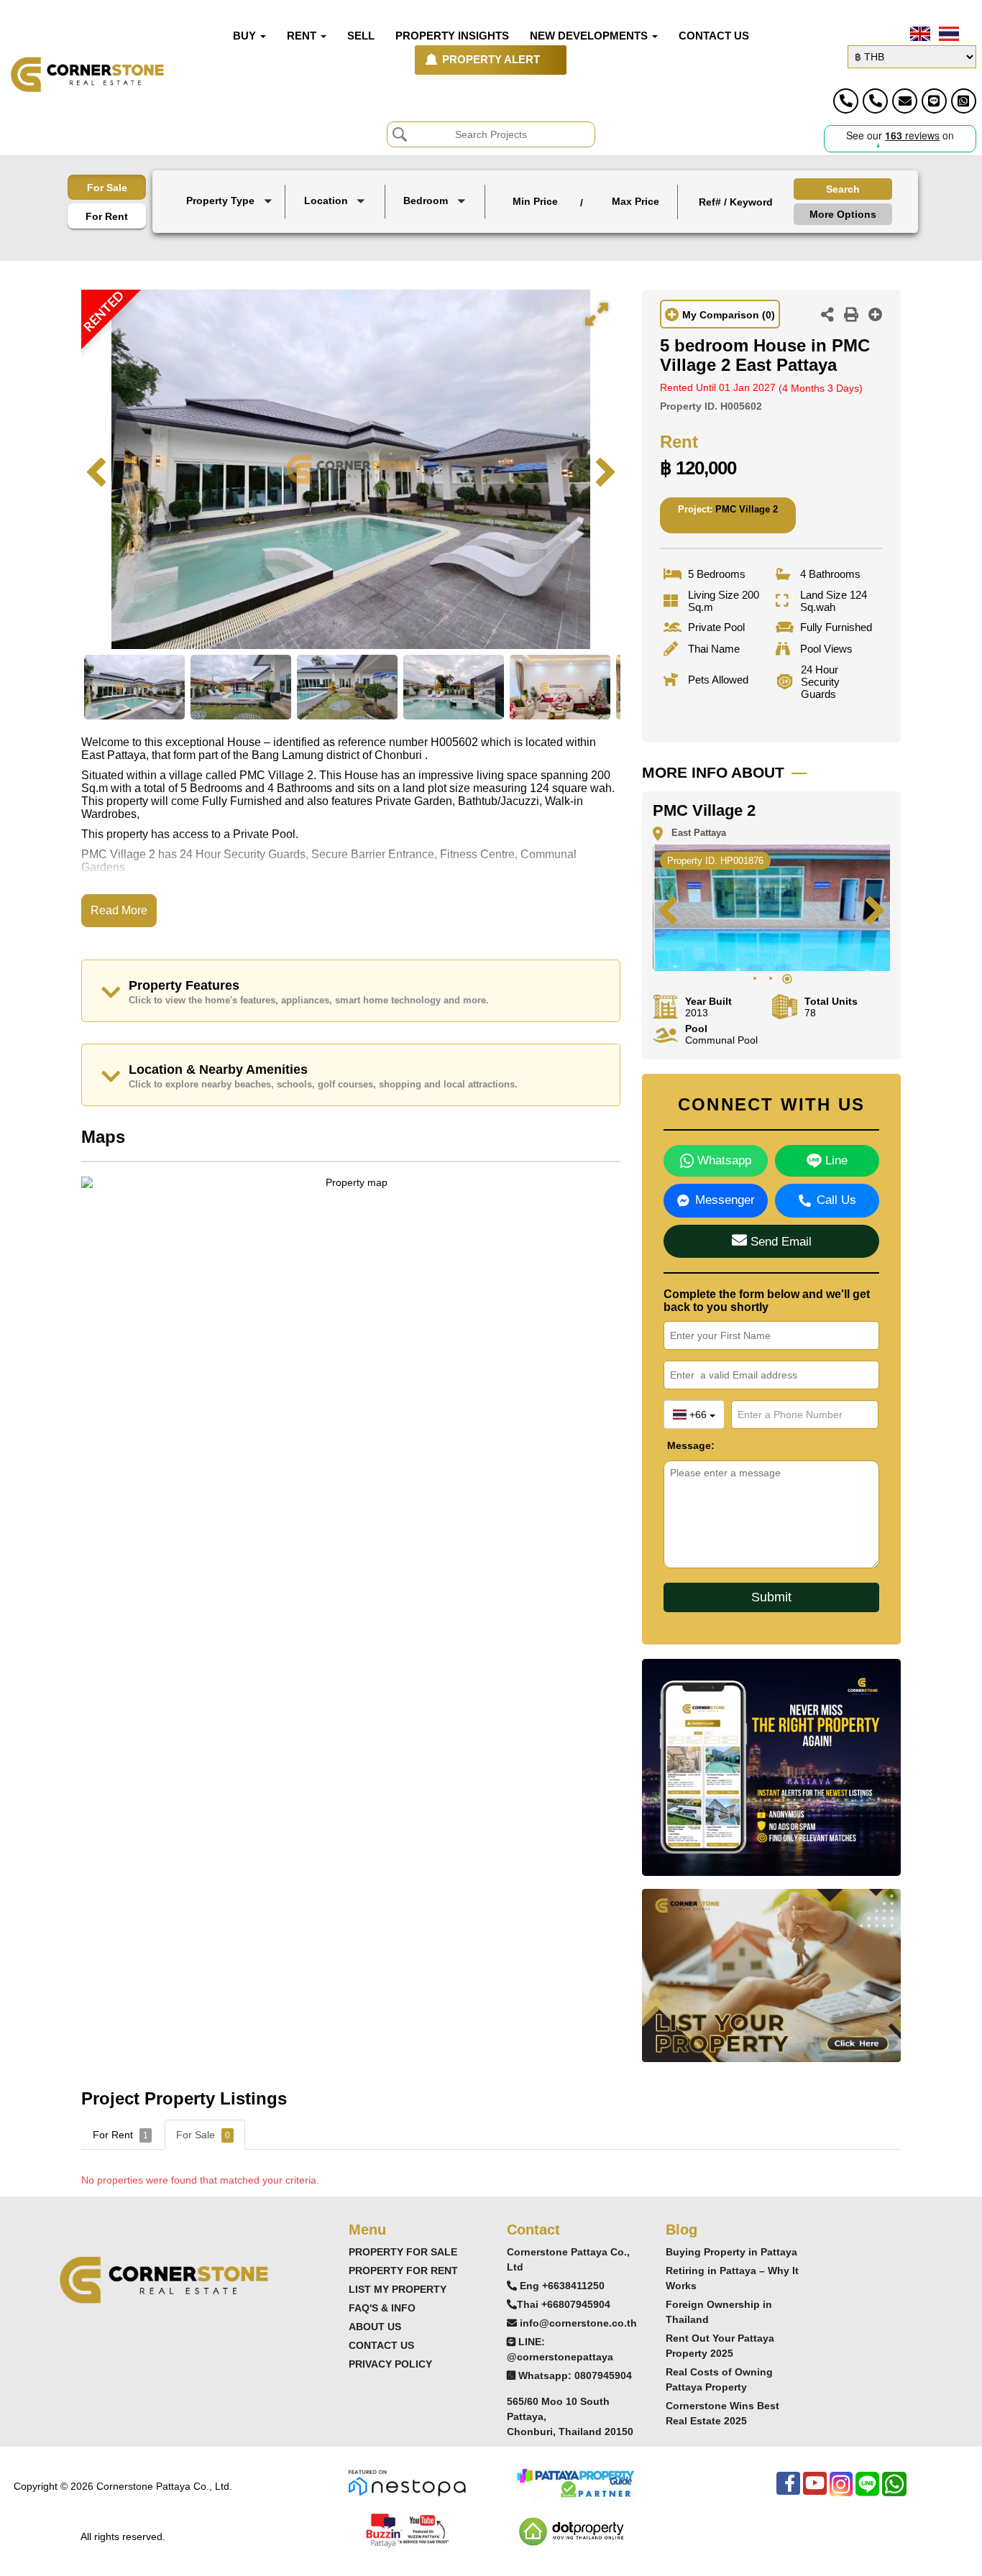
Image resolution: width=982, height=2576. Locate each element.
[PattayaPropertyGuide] (575, 2482)
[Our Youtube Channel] (815, 2491)
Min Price (535, 201)
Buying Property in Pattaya (731, 2252)
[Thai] (947, 34)
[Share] (827, 316)
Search (843, 189)
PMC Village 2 (747, 509)
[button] (231, 202)
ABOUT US (375, 2327)
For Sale (107, 188)
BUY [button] (246, 36)
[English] (919, 34)
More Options (843, 214)
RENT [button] (303, 36)
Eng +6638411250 (562, 2286)
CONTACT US (381, 2345)
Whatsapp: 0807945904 (575, 2375)
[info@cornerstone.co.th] (905, 101)
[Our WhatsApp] (894, 2491)
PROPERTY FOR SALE (403, 2252)
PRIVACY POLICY (390, 2364)
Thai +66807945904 (564, 2304)
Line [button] (835, 1160)
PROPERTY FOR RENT (403, 2271)
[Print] (851, 316)
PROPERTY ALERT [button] (491, 60)
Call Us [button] (836, 1200)
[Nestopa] (407, 2482)
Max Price (635, 201)
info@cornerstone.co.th (578, 2323)
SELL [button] (361, 36)
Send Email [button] (779, 1242)
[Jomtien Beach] (336, 235)
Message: (678, 1445)
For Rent (107, 216)
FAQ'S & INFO (382, 2308)
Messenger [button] (725, 1200)
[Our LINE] (867, 2491)
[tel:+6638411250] (846, 101)
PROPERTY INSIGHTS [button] (452, 36)
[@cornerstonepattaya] (934, 101)
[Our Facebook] (788, 2491)
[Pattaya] (336, 222)
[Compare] (876, 316)
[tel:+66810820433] (875, 101)
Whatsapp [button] (722, 1160)
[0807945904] (964, 101)
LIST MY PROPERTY (398, 2289)
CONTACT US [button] (714, 36)
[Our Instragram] (841, 2491)
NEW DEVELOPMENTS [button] (590, 36)
